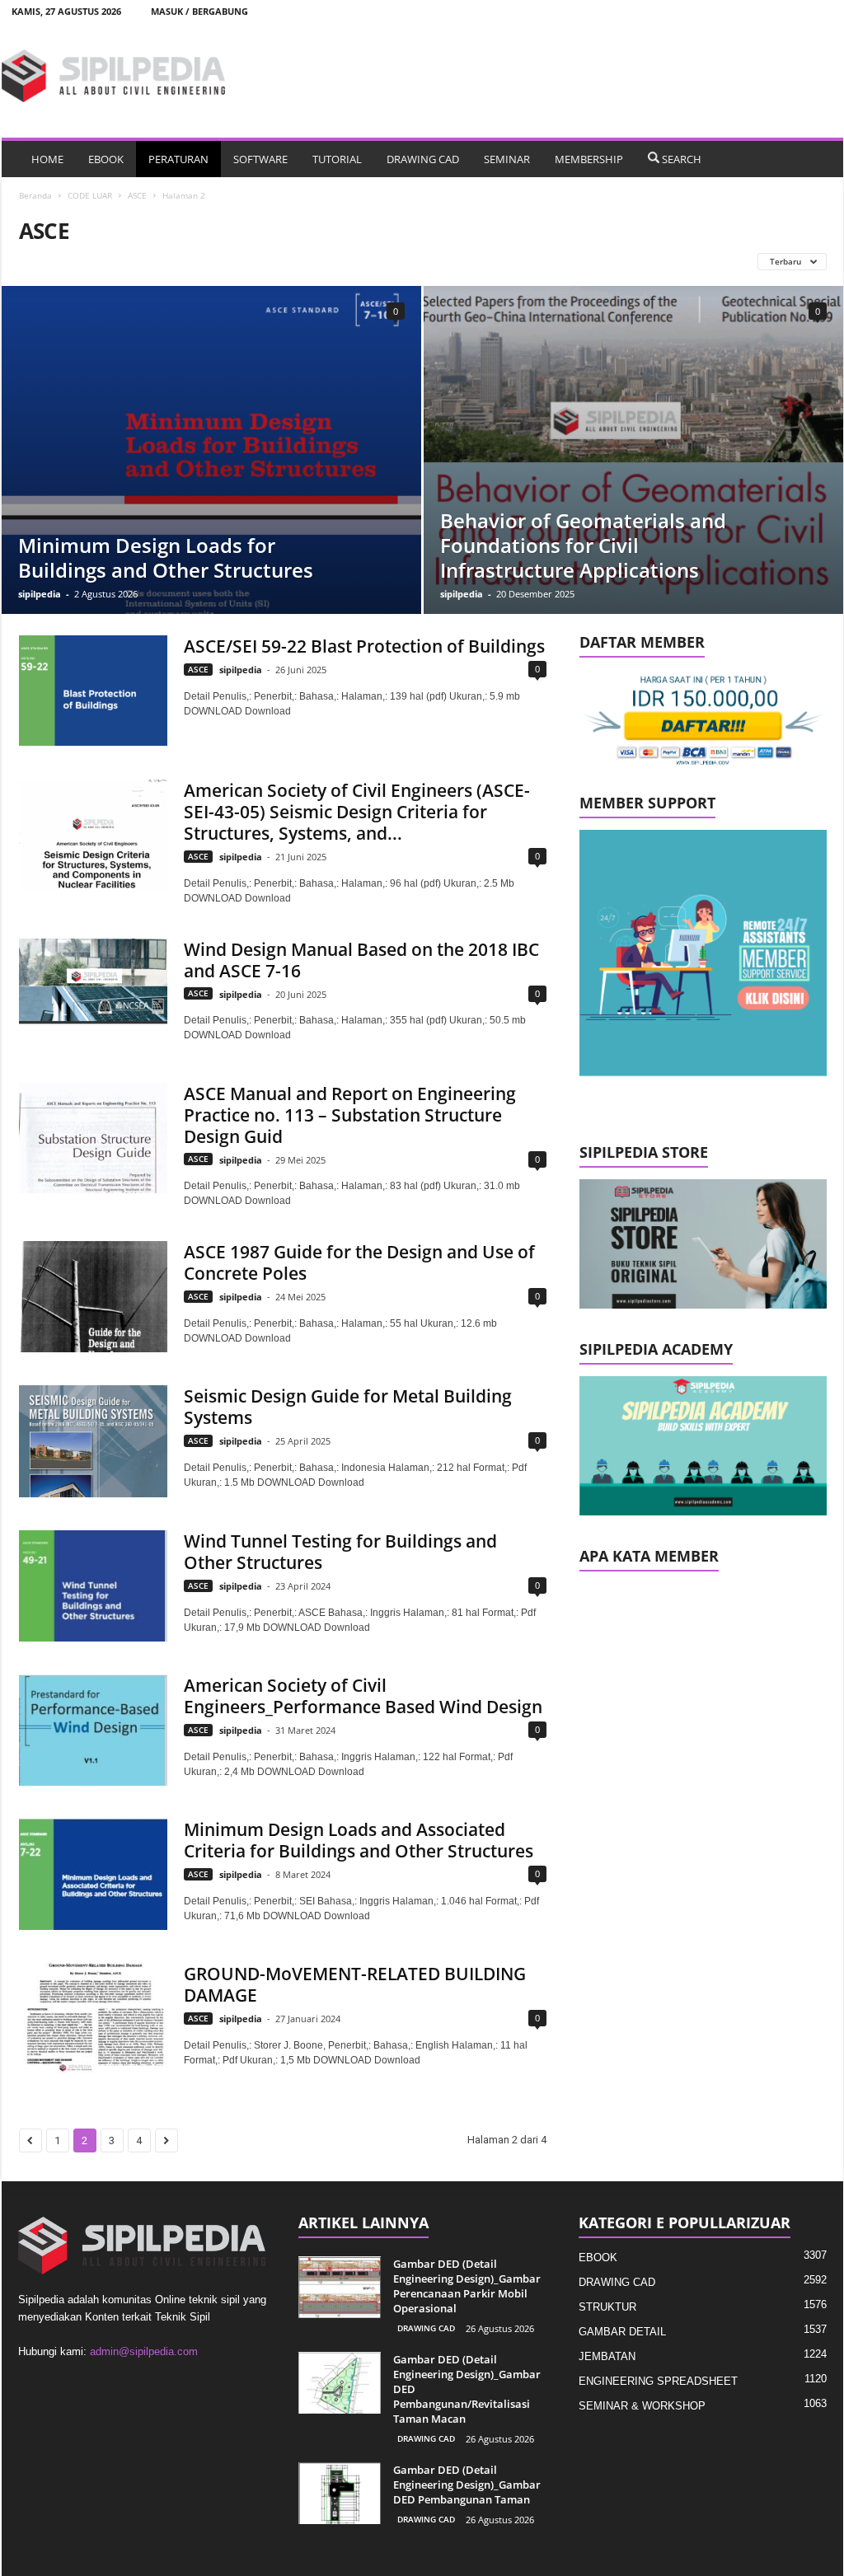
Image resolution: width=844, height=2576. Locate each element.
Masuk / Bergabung (199, 11)
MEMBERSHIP (589, 159)
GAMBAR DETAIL (622, 2332)
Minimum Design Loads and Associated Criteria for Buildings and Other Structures (359, 1840)
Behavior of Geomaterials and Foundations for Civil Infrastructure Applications (583, 545)
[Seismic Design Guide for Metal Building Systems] (93, 1441)
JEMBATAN (607, 2356)
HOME (47, 159)
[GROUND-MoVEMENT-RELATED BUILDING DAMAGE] (93, 2018)
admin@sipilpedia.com (144, 2351)
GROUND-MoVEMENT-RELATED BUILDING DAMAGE (355, 1984)
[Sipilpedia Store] (703, 1244)
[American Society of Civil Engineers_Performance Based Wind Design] (93, 1730)
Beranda (35, 195)
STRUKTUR (607, 2307)
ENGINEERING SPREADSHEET (658, 2381)
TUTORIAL (337, 159)
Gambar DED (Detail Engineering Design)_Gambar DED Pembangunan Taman (467, 2485)
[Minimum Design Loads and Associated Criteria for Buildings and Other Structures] (93, 1874)
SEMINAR (507, 159)
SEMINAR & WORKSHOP (642, 2406)
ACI (96, 261)
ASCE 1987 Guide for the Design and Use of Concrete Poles (359, 1262)
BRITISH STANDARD (486, 261)
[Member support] (703, 953)
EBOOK (106, 159)
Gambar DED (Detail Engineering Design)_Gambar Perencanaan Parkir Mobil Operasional (467, 2286)
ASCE (137, 195)
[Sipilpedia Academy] (703, 1446)
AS (225, 261)
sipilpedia (40, 594)
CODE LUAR (90, 195)
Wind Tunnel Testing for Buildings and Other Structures (340, 1552)
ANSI (183, 261)
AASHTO (45, 261)
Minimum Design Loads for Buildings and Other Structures (166, 557)
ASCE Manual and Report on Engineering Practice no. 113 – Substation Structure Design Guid (350, 1115)
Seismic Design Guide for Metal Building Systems (348, 1407)
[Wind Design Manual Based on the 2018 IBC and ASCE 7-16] (93, 994)
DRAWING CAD (423, 159)
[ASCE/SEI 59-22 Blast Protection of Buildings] (93, 691)
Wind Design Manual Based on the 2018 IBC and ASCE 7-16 (361, 960)
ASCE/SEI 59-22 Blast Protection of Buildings (364, 646)
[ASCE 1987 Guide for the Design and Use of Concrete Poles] (93, 1296)
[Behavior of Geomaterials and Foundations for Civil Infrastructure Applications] (633, 450)
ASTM (364, 261)
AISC (138, 261)
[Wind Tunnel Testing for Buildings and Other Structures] (93, 1586)
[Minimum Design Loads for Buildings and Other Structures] (211, 491)
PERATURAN (178, 159)
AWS (411, 261)
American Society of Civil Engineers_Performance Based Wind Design (363, 1696)
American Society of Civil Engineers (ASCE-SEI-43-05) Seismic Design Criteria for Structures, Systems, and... (357, 812)
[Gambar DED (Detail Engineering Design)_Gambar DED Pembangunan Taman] (340, 2493)
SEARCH (682, 159)
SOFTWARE (260, 159)
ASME (315, 261)
